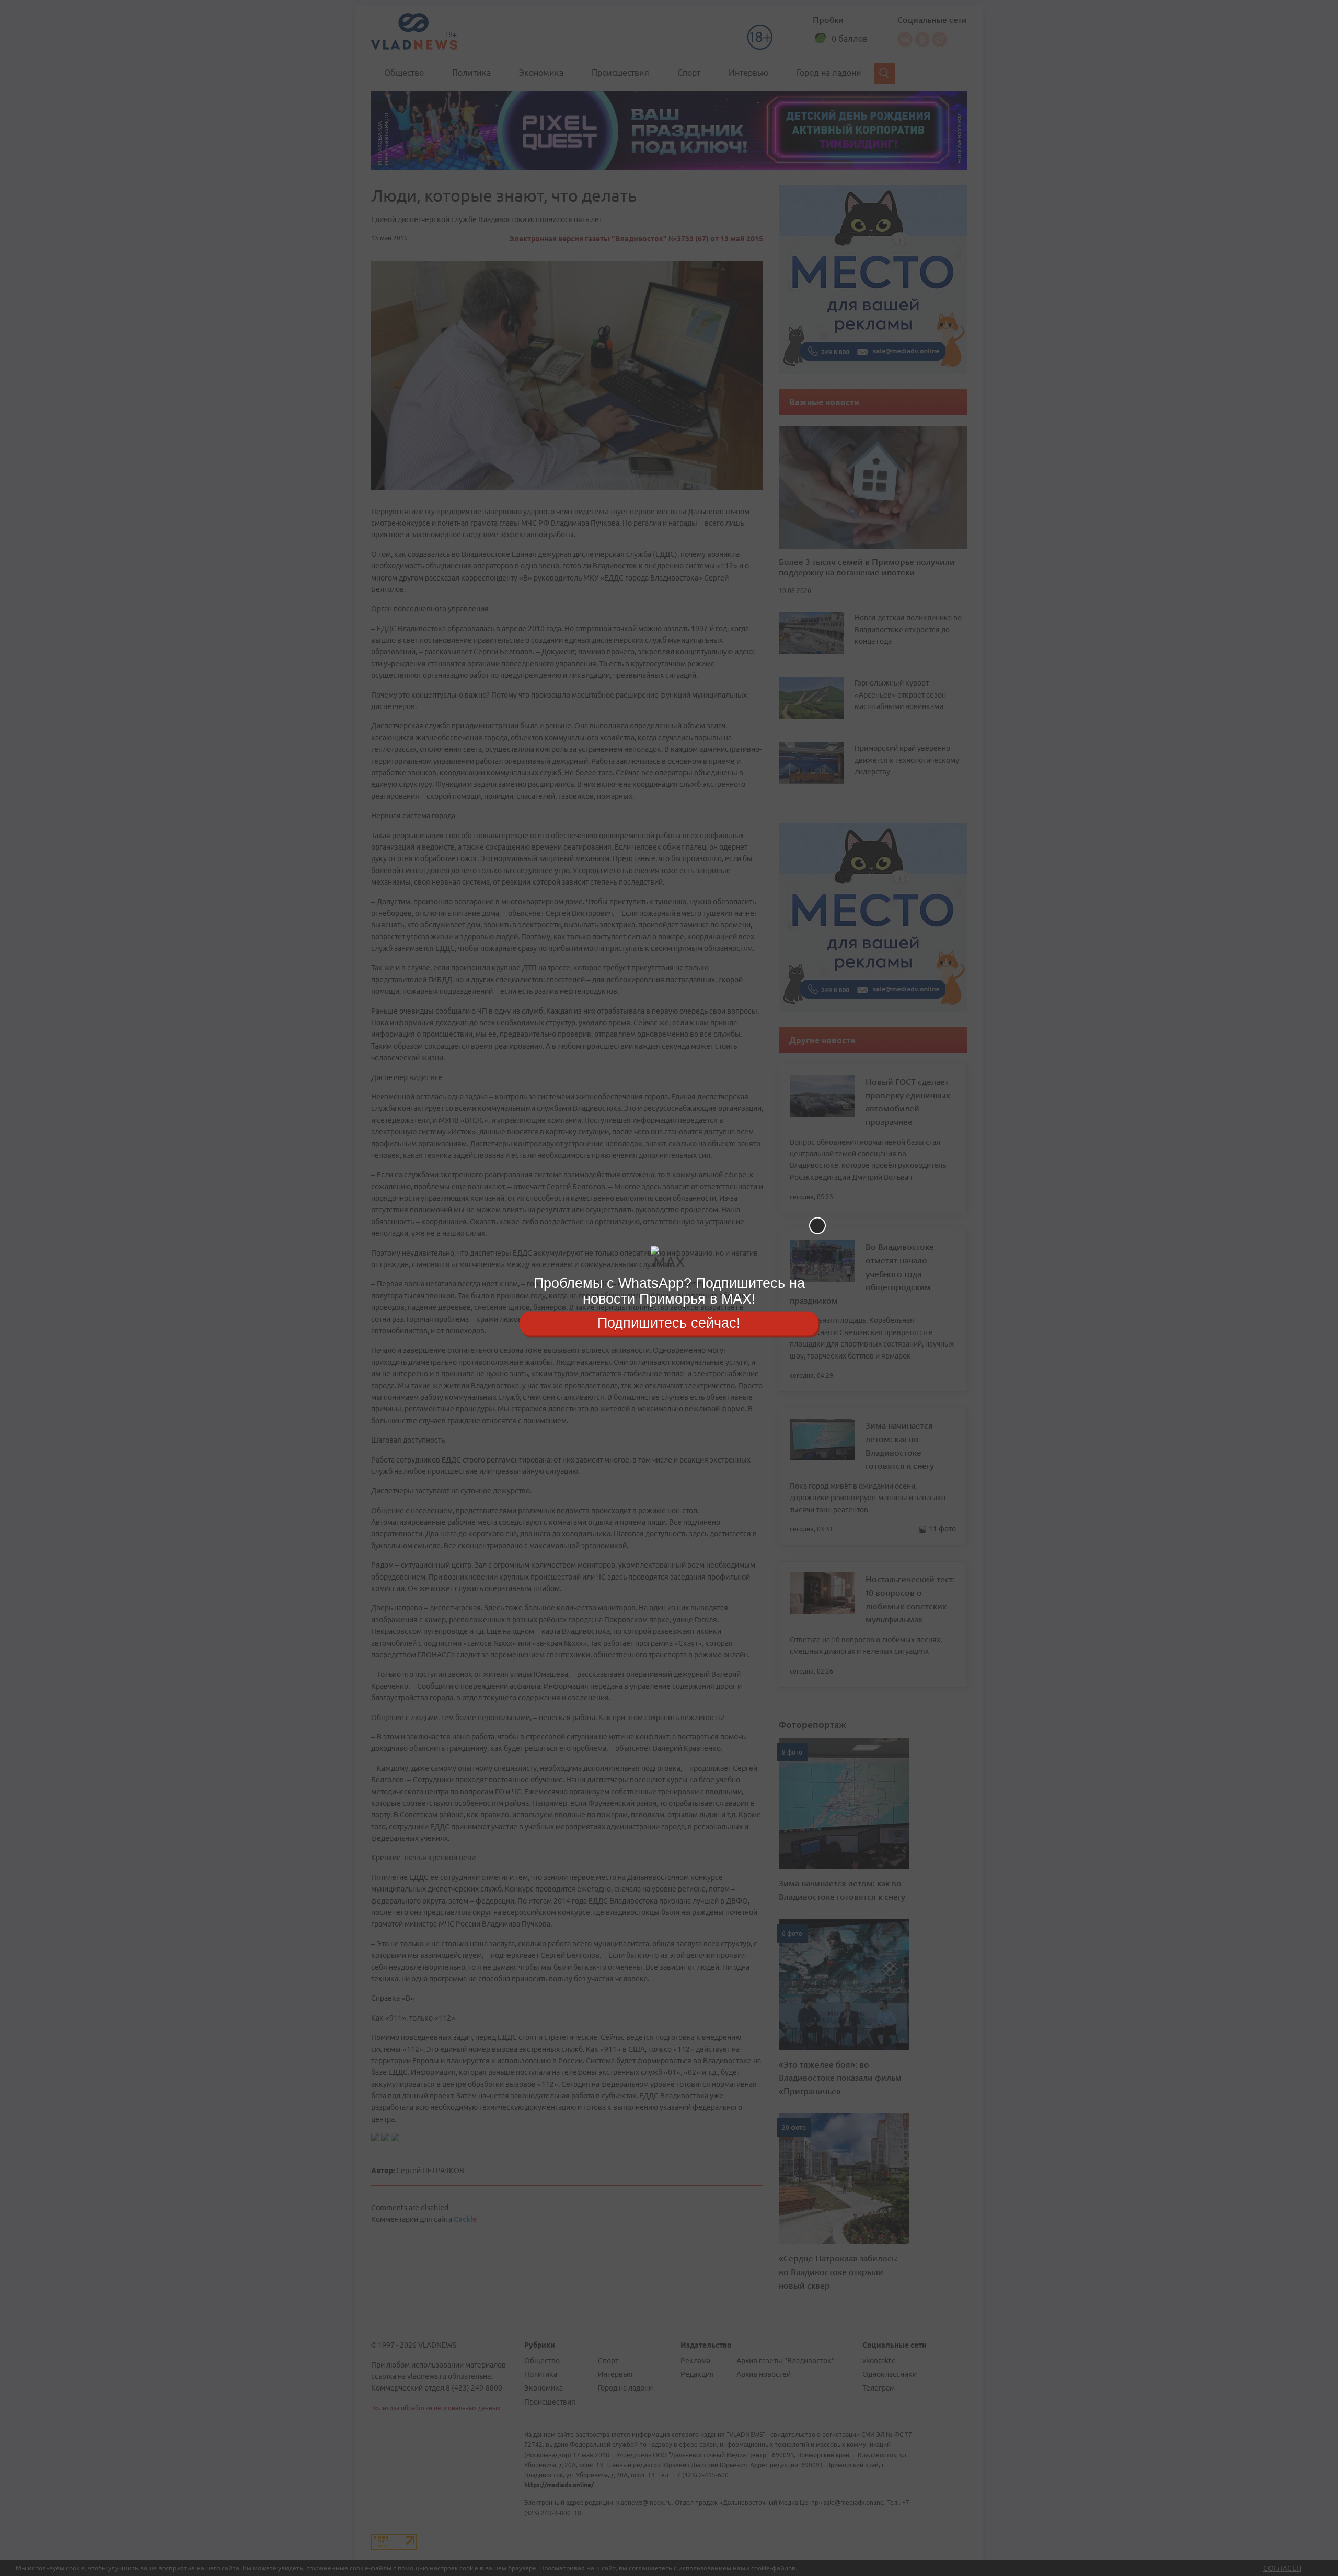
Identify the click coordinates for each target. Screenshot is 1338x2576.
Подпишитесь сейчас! (669, 1323)
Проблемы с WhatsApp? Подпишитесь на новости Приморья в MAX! (669, 1291)
